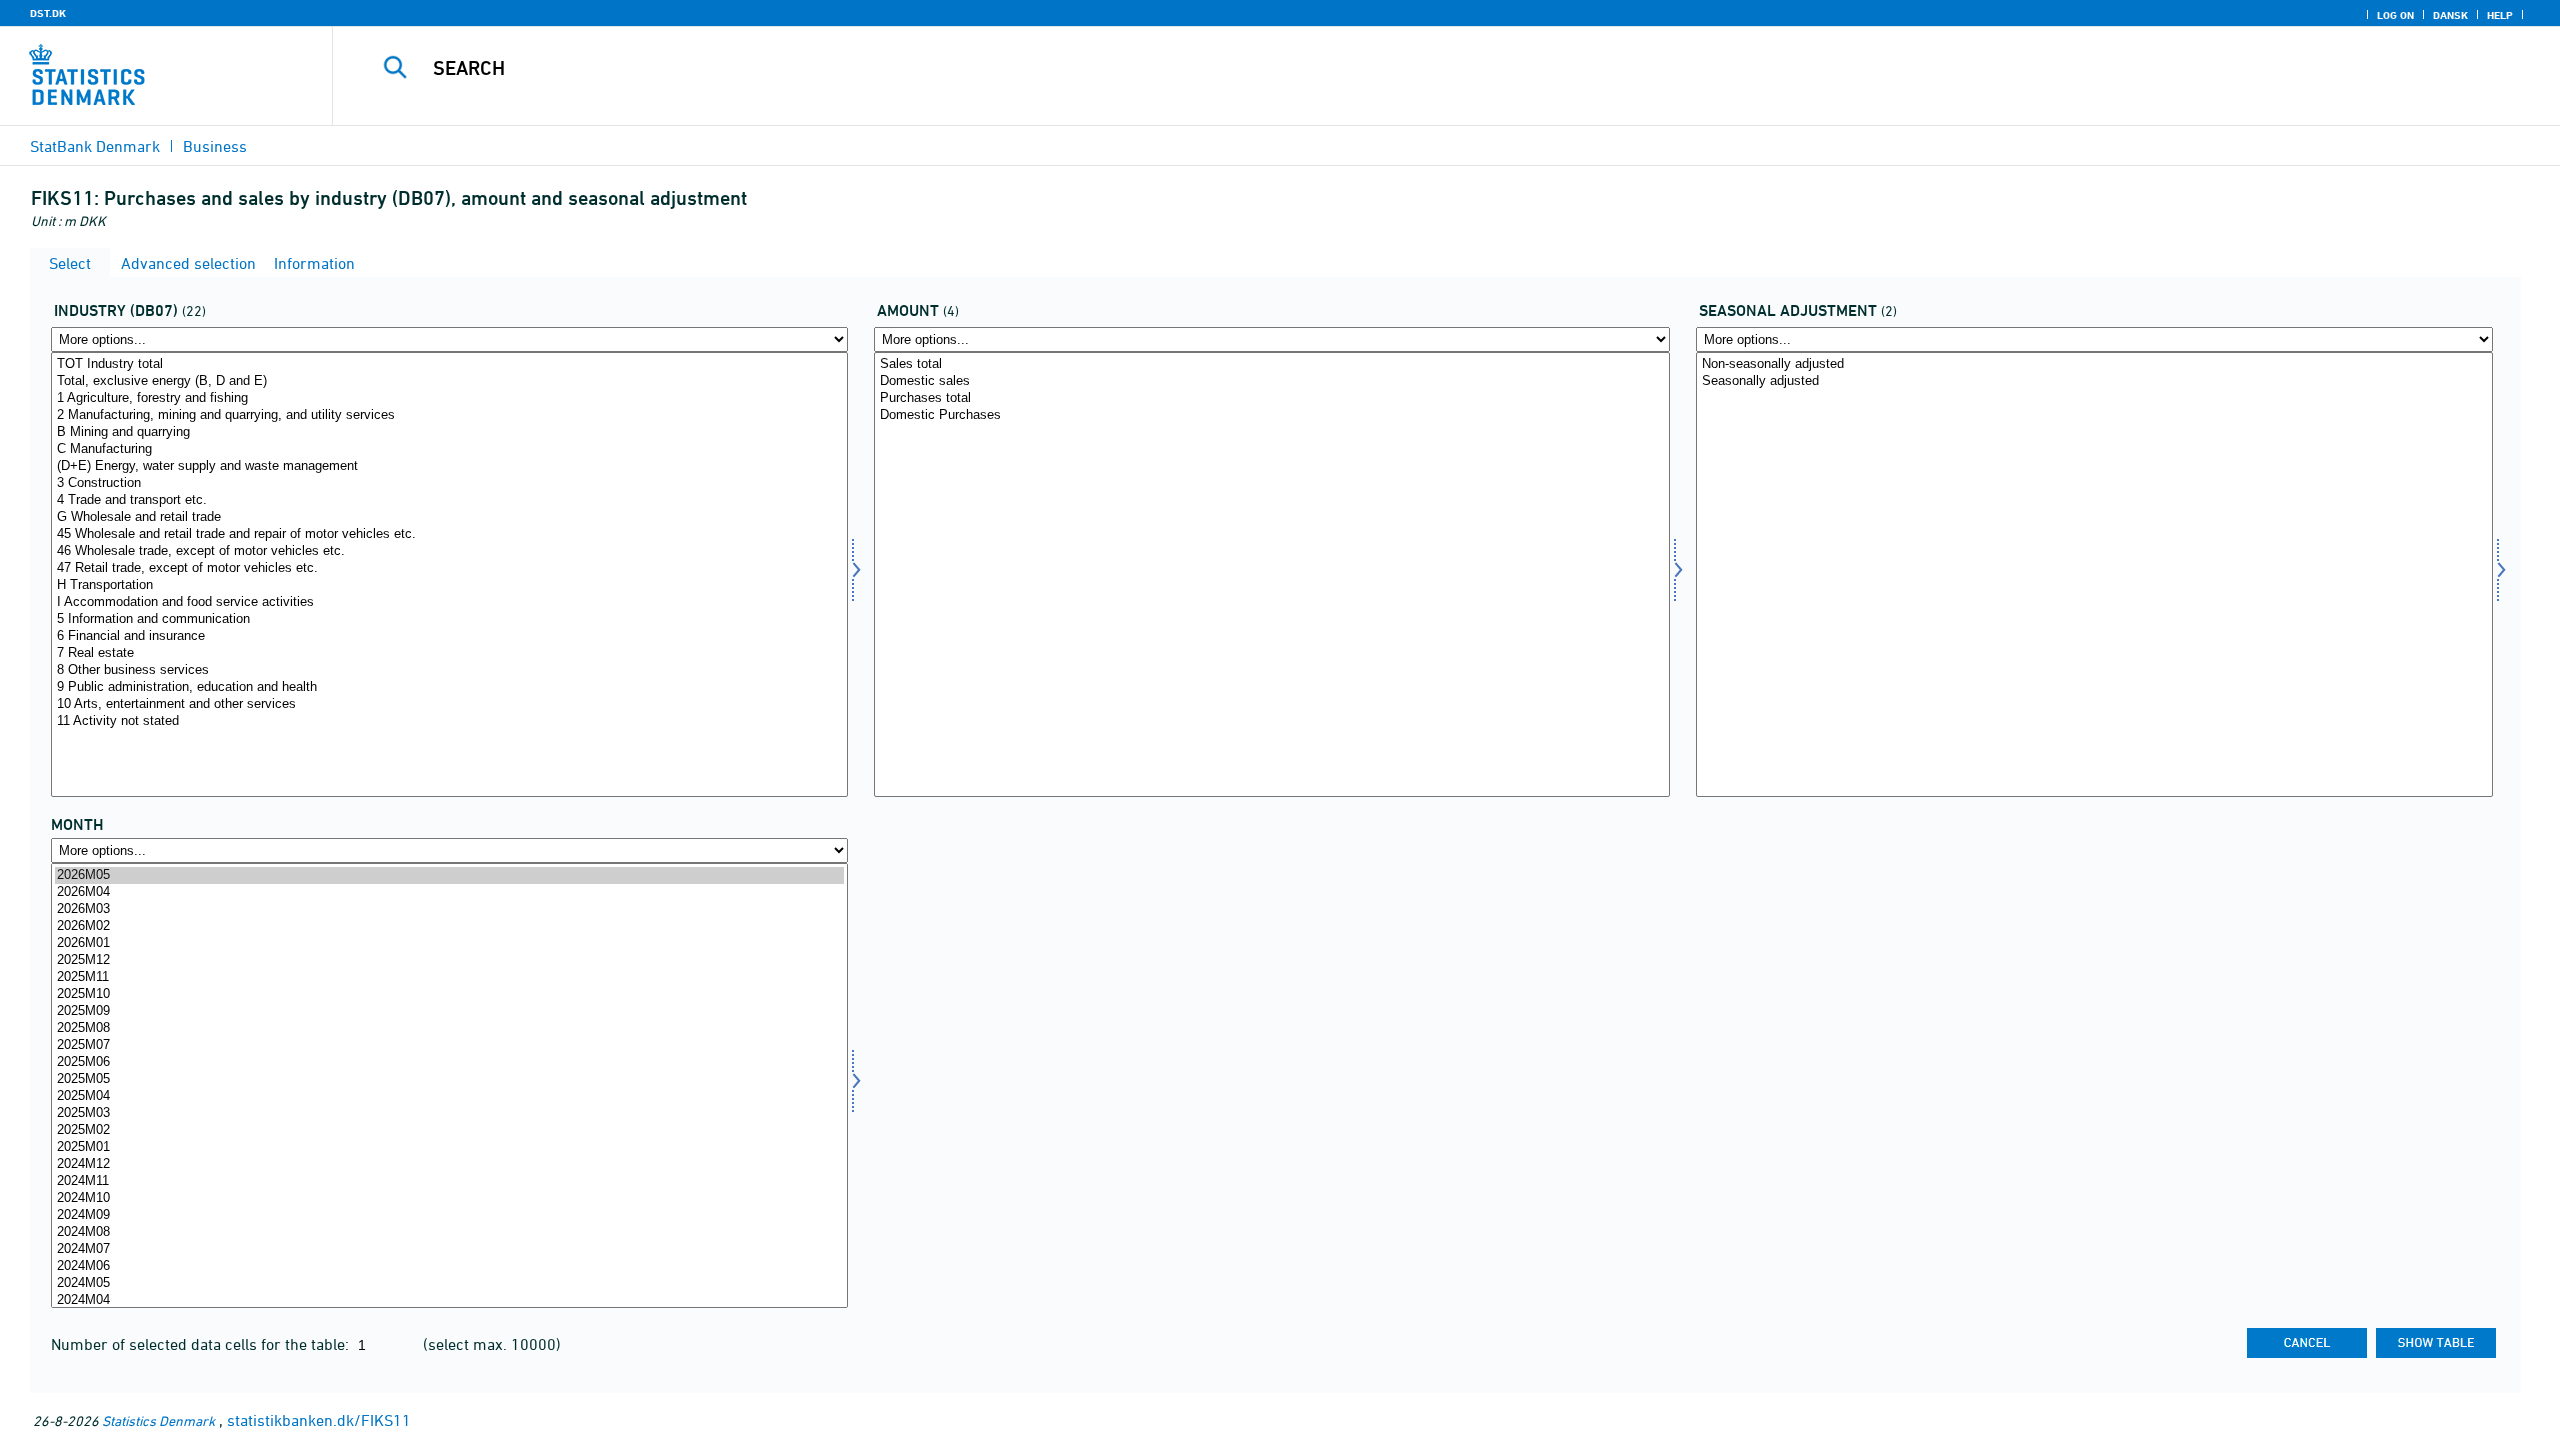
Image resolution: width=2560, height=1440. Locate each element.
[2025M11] (449, 977)
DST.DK (48, 13)
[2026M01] (449, 943)
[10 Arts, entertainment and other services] (449, 704)
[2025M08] (449, 1028)
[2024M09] (449, 1215)
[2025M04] (449, 1096)
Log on (2395, 15)
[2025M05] (449, 1079)
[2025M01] (449, 1147)
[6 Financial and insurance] (449, 636)
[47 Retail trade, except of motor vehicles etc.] (449, 568)
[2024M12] (449, 1164)
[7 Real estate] (449, 653)
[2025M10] (449, 994)
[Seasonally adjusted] (2094, 381)
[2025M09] (449, 1011)
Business (215, 146)
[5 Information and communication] (449, 619)
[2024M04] (449, 1300)
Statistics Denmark (158, 1420)
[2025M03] (449, 1113)
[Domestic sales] (1272, 381)
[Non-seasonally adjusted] (2094, 364)
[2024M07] (449, 1249)
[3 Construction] (449, 483)
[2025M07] (449, 1045)
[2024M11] (449, 1181)
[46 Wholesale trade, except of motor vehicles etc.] (449, 551)
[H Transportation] (449, 585)
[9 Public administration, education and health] (449, 687)
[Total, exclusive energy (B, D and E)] (449, 381)
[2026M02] (449, 926)
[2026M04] (449, 892)
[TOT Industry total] (449, 364)
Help (2500, 15)
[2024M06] (449, 1266)
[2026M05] (449, 875)
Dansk (2450, 15)
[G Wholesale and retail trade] (449, 517)
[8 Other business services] (449, 670)
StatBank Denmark (95, 146)
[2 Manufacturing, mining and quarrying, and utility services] (449, 415)
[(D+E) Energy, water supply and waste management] (449, 466)
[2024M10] (449, 1198)
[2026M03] (449, 909)
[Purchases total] (1272, 398)
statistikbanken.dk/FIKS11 (319, 1420)
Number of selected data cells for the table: (202, 1344)
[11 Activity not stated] (449, 721)
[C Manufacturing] (449, 449)
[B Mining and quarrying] (449, 432)
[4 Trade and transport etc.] (449, 500)
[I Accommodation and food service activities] (449, 602)
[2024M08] (449, 1232)
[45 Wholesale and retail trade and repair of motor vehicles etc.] (449, 534)
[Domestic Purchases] (1272, 415)
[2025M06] (449, 1062)
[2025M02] (449, 1130)
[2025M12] (449, 960)
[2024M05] (449, 1283)
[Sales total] (1272, 364)
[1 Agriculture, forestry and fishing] (449, 398)
